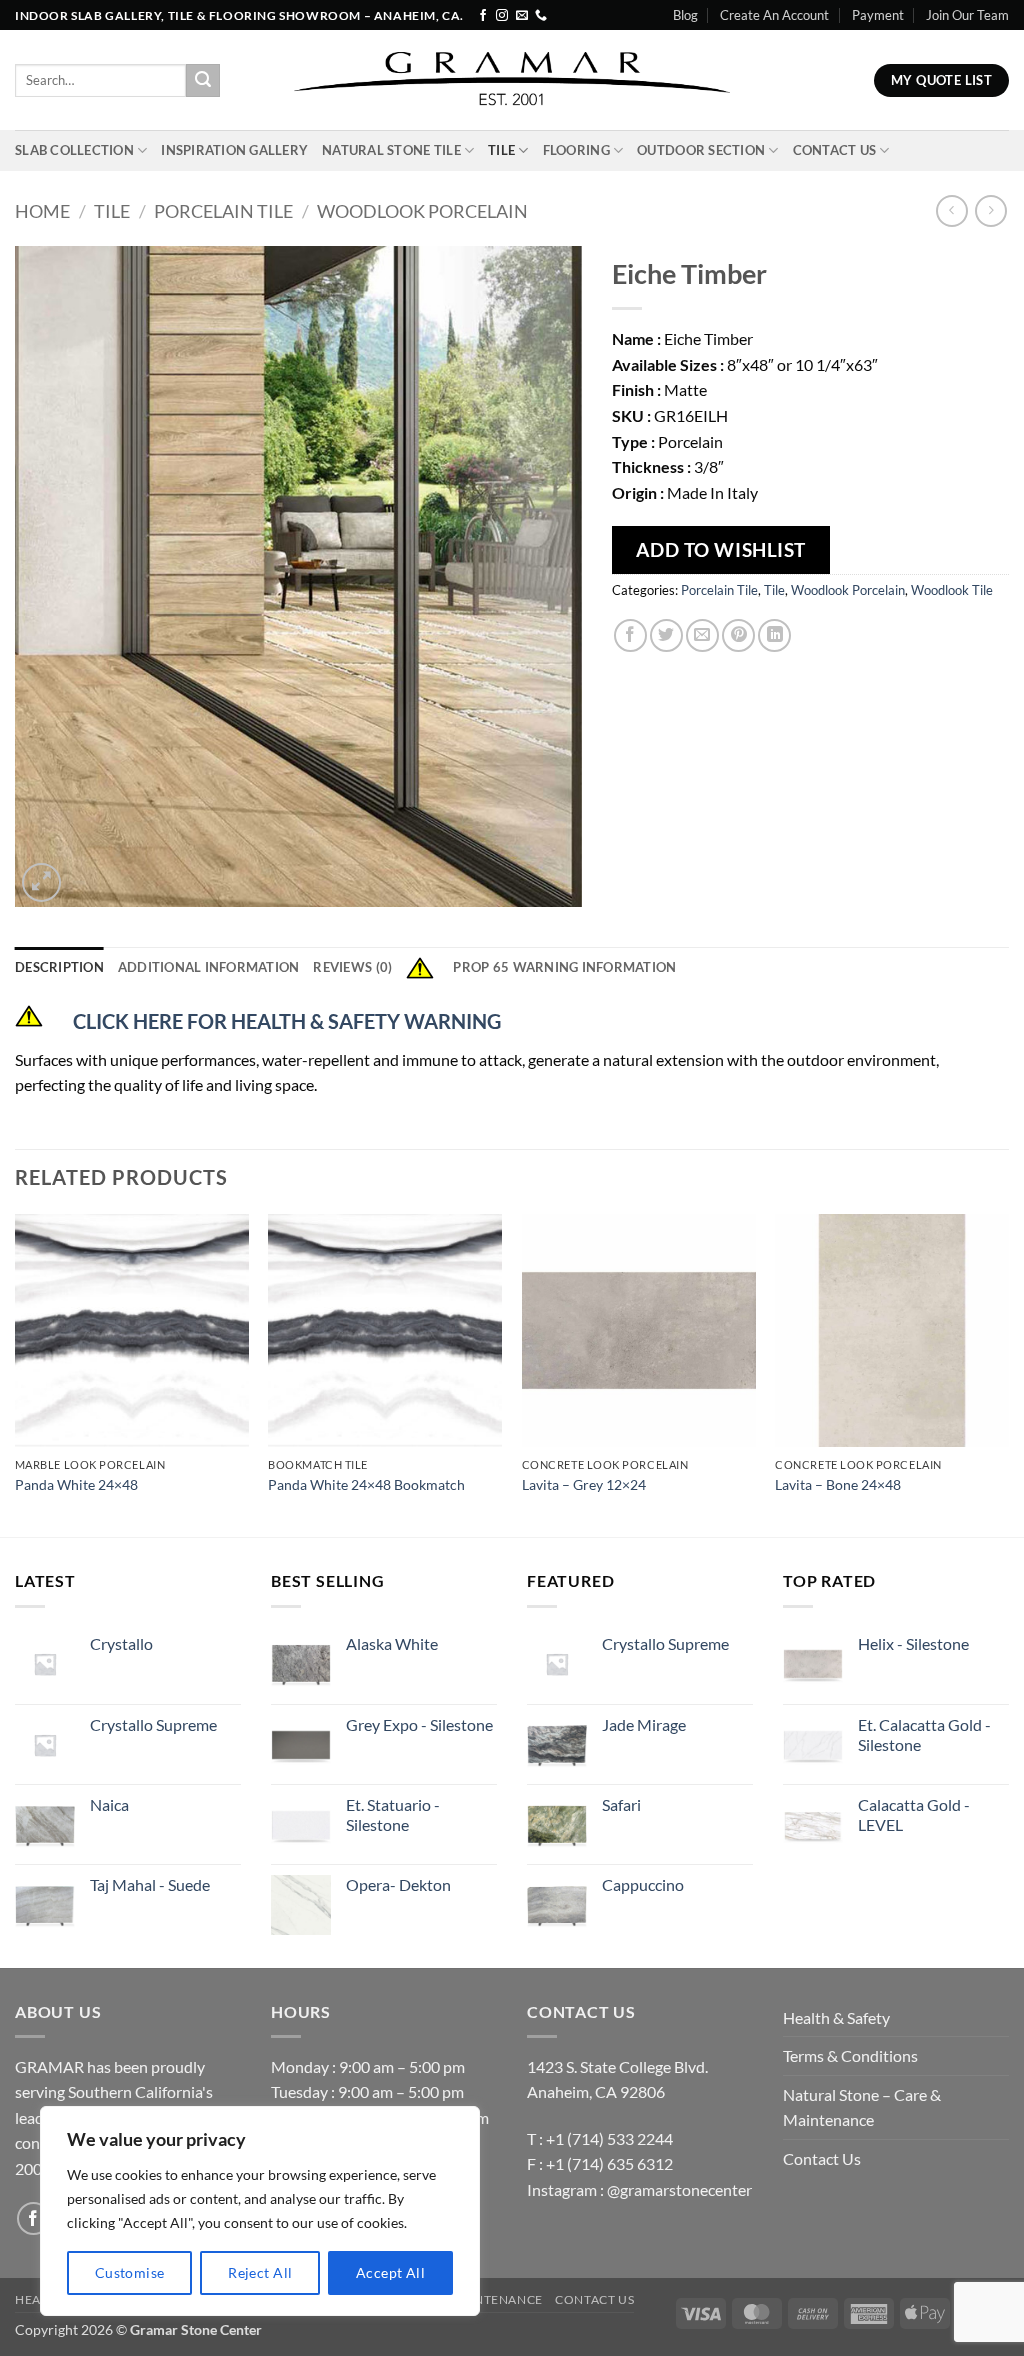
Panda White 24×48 (76, 1484)
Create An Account (774, 15)
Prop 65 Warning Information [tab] (564, 967)
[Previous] (16, 1374)
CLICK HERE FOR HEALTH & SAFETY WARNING (287, 1021)
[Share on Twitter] (666, 635)
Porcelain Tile (223, 211)
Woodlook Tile (952, 590)
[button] (41, 882)
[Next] (1008, 1374)
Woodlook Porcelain (422, 211)
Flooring (576, 150)
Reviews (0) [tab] (352, 967)
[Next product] (951, 210)
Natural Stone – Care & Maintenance (862, 2107)
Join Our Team (967, 15)
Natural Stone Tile (391, 150)
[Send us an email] (522, 16)
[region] (260, 2211)
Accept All (390, 2272)
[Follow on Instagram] (502, 16)
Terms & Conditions (850, 2055)
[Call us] (541, 16)
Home (42, 211)
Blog (685, 15)
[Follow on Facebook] (483, 16)
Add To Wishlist (721, 549)
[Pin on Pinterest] (738, 635)
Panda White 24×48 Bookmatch (366, 1484)
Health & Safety (836, 2017)
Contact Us (835, 150)
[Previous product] (990, 210)
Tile (501, 150)
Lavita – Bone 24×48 (838, 1484)
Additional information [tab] (209, 967)
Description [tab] (59, 967)
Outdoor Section (701, 150)
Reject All (260, 2272)
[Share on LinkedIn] (774, 635)
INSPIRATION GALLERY (234, 150)
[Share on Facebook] (630, 635)
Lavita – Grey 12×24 (584, 1484)
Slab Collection (74, 150)
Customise (130, 2272)
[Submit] (203, 81)
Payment (878, 15)
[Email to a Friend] (702, 635)
